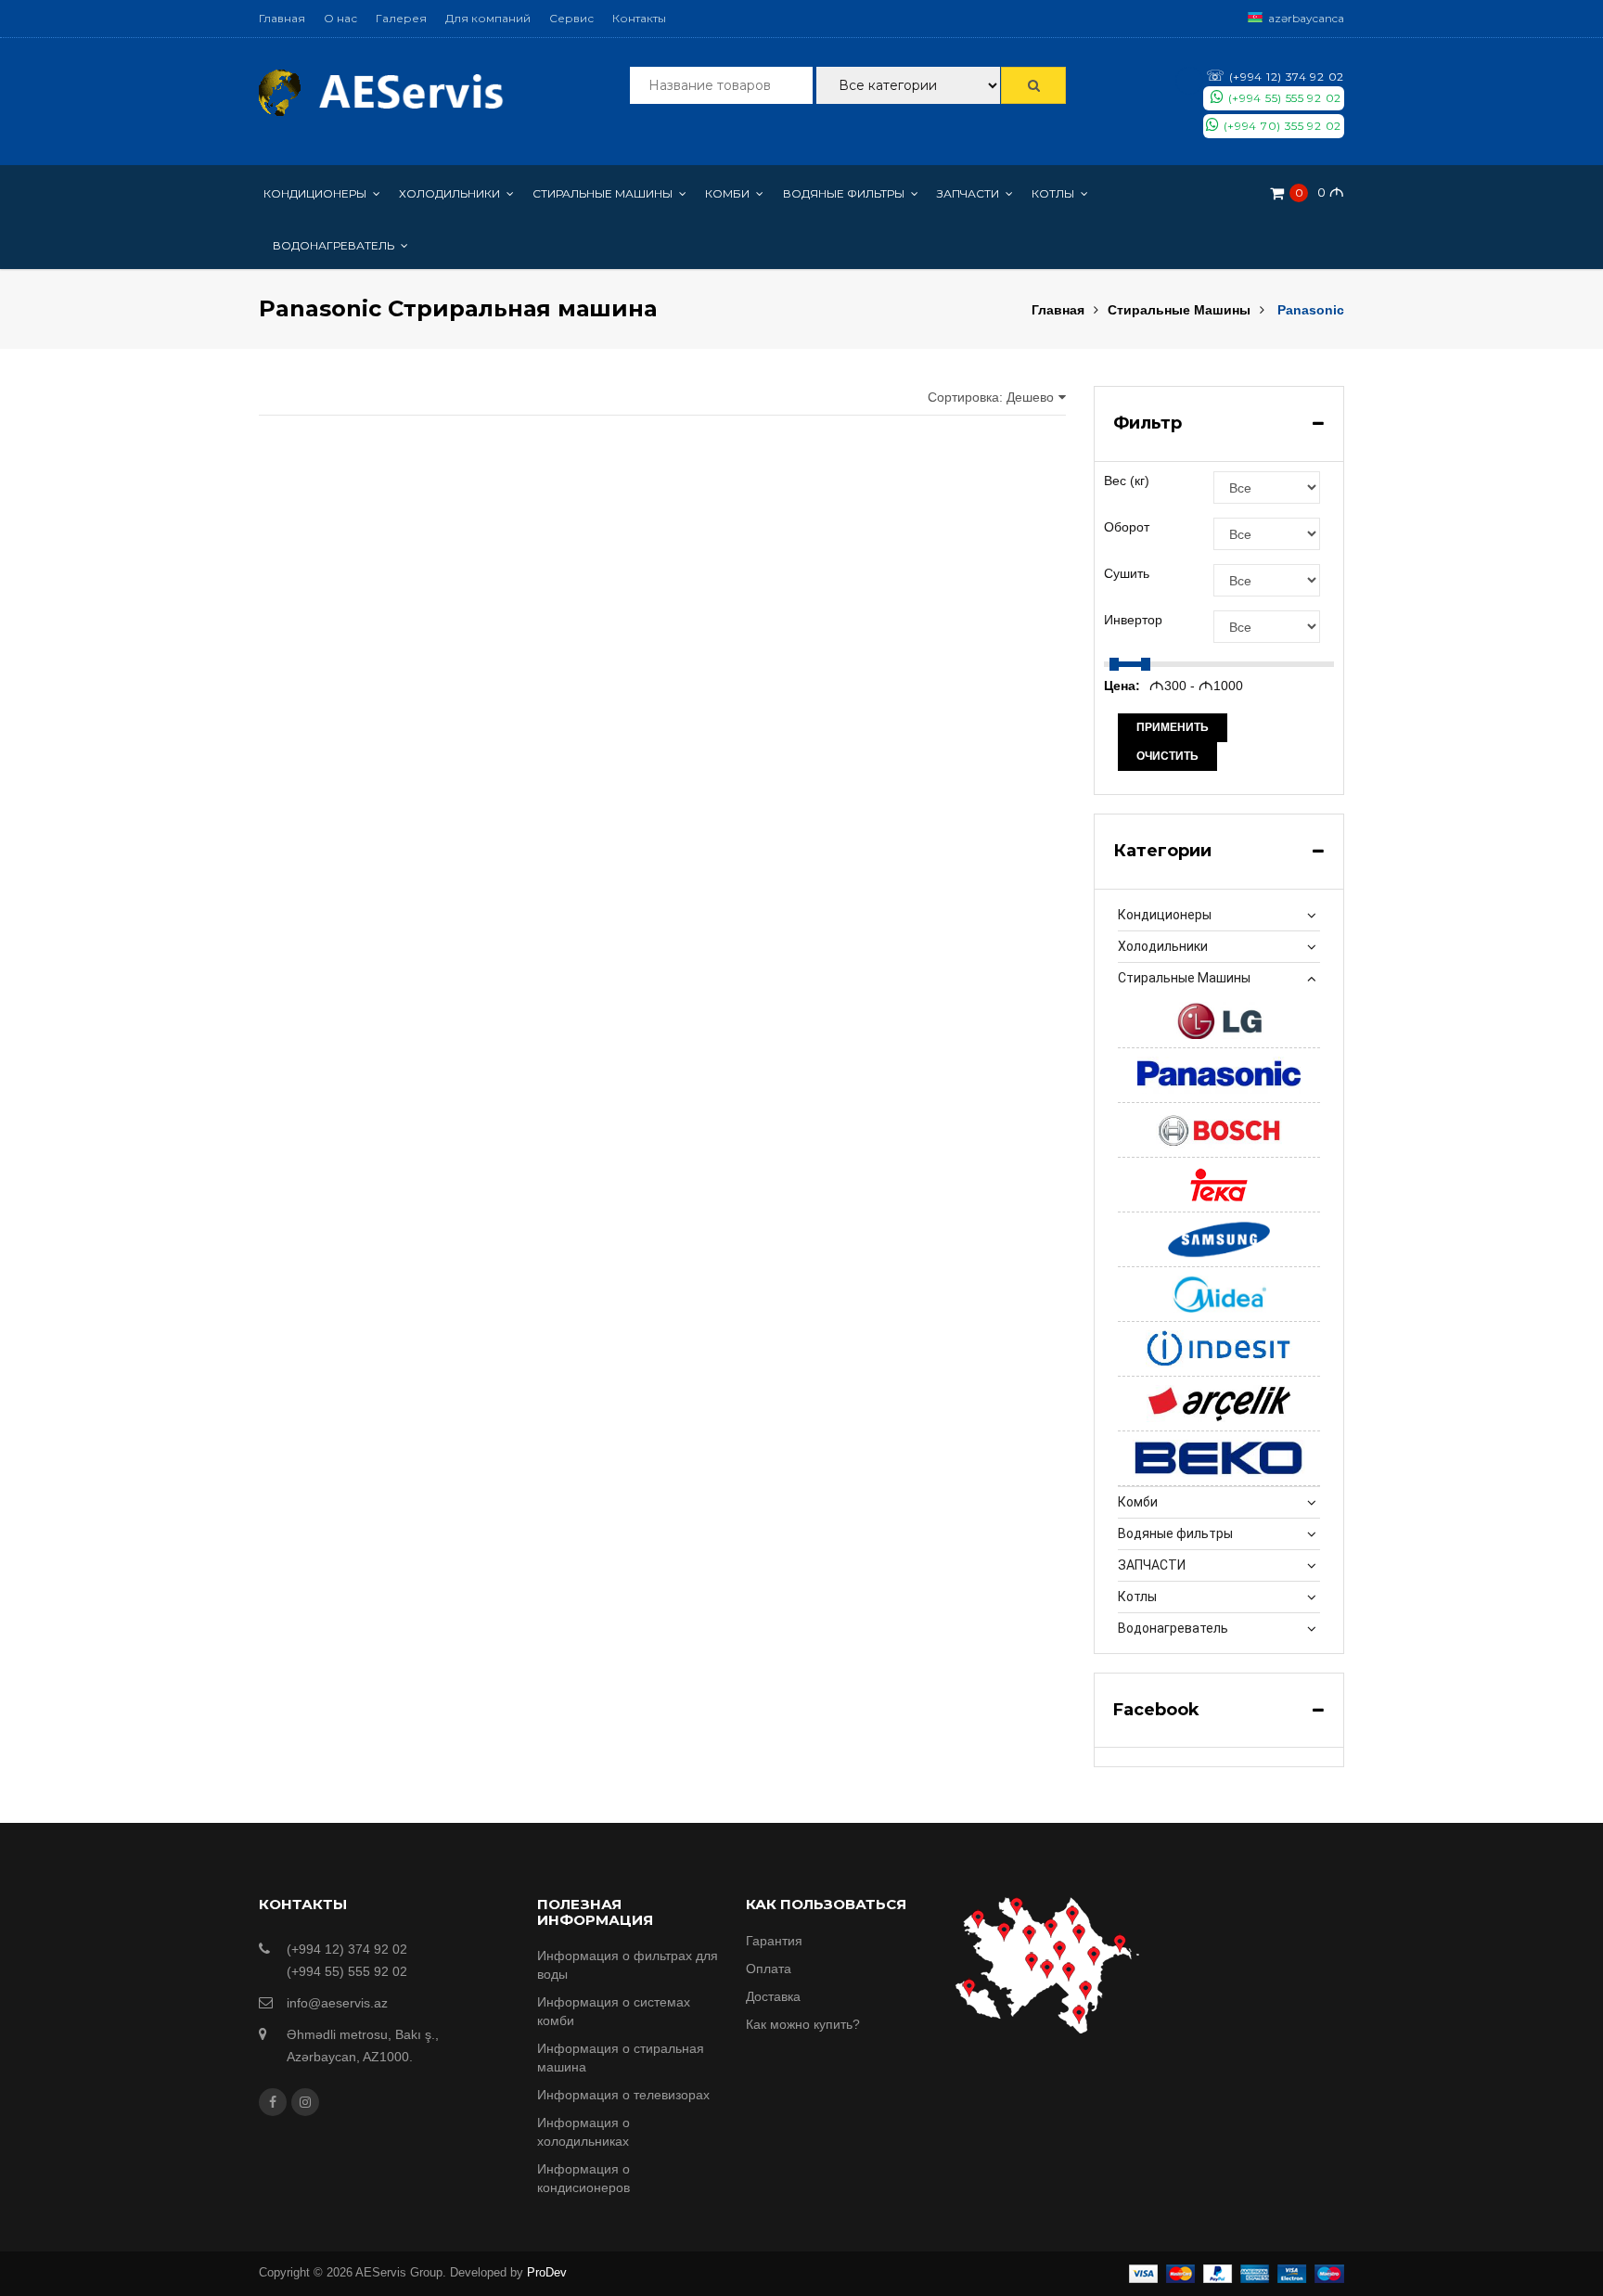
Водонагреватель (1173, 1628)
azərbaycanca (1306, 18)
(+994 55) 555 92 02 (1283, 98)
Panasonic (1311, 310)
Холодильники (1163, 946)
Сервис (571, 18)
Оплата (769, 1969)
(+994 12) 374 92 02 (1275, 76)
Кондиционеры (1165, 915)
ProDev (547, 2272)
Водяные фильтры (1175, 1533)
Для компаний (488, 18)
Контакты (639, 18)
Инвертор (1133, 620)
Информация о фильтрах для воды (628, 1965)
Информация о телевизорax (623, 2095)
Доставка (773, 1996)
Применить (1173, 727)
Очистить (1167, 756)
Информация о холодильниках (583, 2132)
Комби (1138, 1502)
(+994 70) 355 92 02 (1281, 126)
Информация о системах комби (614, 2011)
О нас (340, 18)
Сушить (1127, 573)
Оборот (1127, 527)
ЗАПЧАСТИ (1152, 1565)
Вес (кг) (1127, 481)
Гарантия (774, 1941)
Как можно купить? (803, 2024)
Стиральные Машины (1179, 310)
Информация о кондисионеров (583, 2178)
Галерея (401, 18)
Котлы (1137, 1597)
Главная (282, 18)
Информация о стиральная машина (621, 2058)
